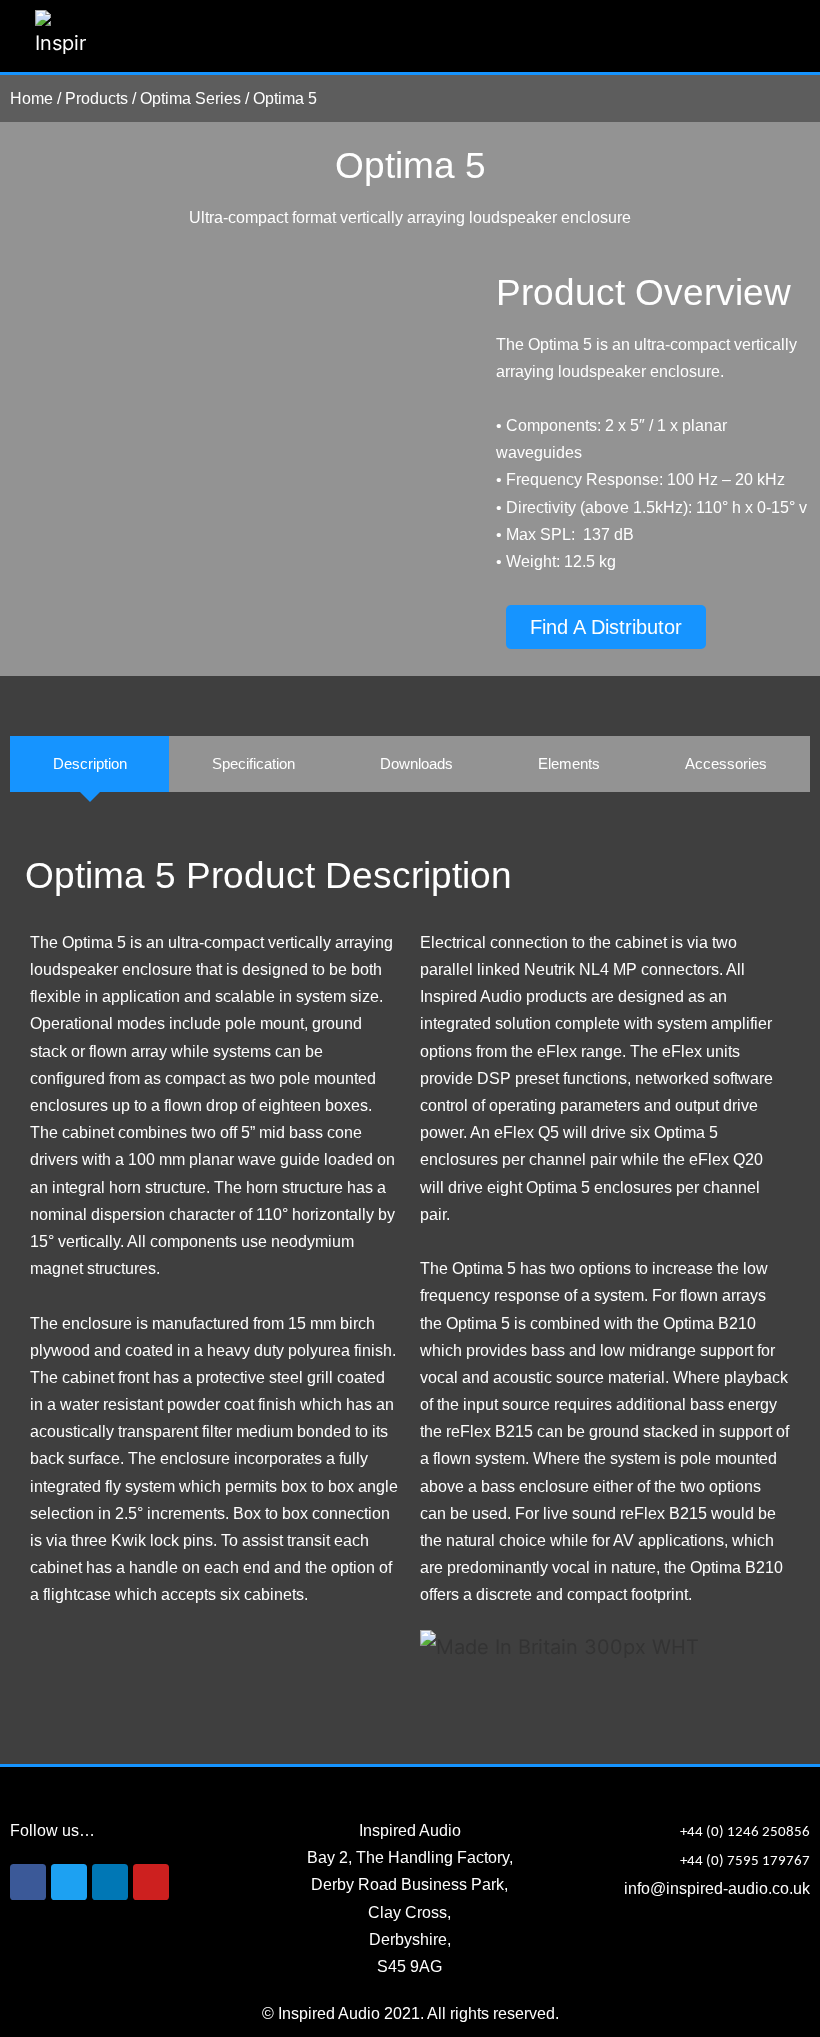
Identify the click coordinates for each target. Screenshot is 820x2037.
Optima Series (190, 98)
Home (31, 98)
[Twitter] (69, 1882)
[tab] (89, 764)
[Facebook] (28, 1882)
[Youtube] (151, 1882)
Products (96, 98)
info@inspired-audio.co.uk (717, 1888)
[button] (771, 36)
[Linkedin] (110, 1882)
